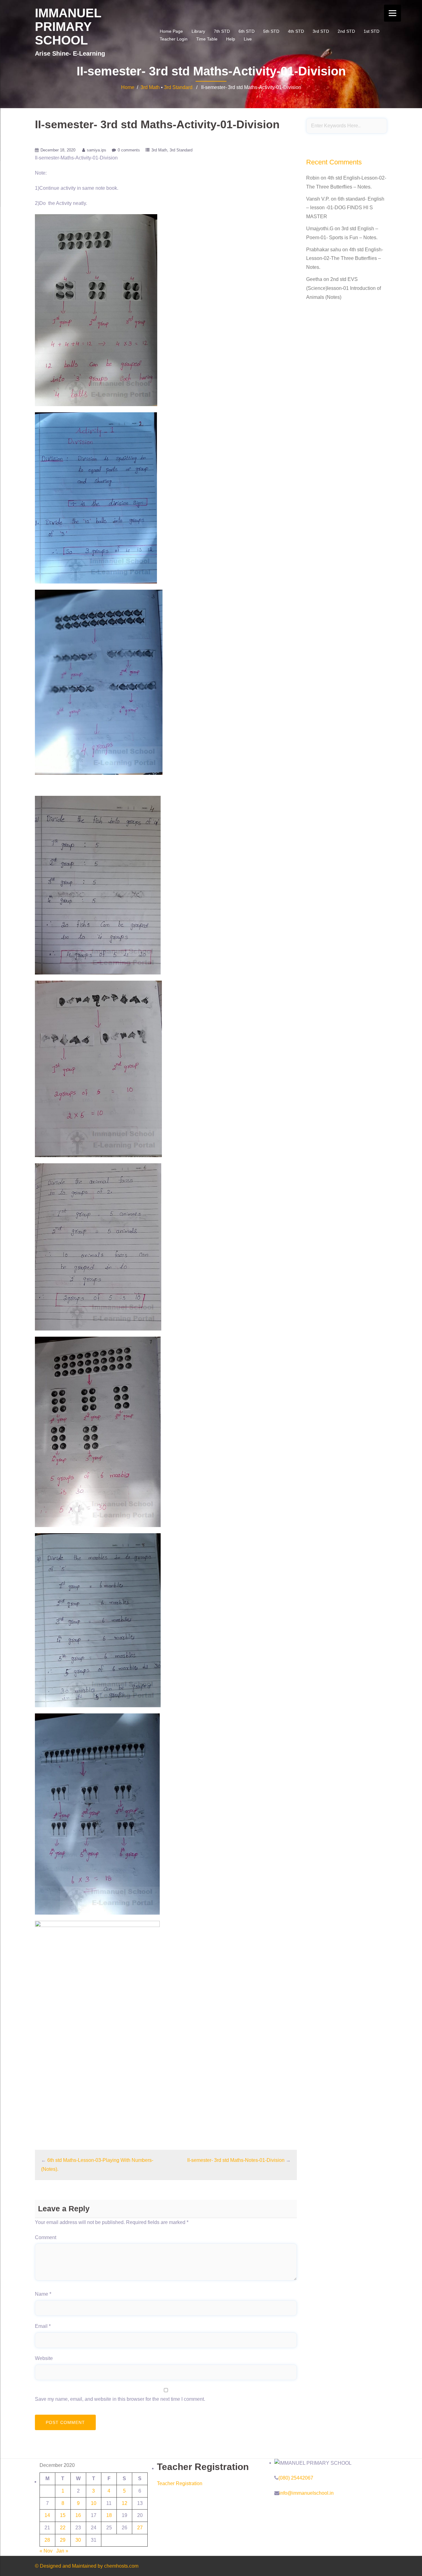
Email (43, 2326)
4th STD (296, 31)
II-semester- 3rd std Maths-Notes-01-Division (236, 2160)
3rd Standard (178, 87)
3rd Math (150, 87)
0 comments (129, 150)
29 (63, 2540)
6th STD (247, 31)
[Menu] (392, 13)
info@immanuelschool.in (306, 2493)
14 (47, 2515)
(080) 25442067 (296, 2478)
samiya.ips (97, 150)
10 (94, 2503)
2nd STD (346, 31)
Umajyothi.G (320, 229)
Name (43, 2294)
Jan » (62, 2551)
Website (44, 2358)
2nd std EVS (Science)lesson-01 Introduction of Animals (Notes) (344, 288)
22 (63, 2528)
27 (140, 2528)
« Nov (46, 2551)
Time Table (207, 39)
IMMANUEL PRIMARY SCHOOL (68, 27)
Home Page (171, 31)
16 (78, 2515)
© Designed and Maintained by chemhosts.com (87, 2566)
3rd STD (321, 31)
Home (128, 87)
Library (198, 31)
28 (47, 2540)
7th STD (222, 31)
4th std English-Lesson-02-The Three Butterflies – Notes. (345, 259)
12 (124, 2503)
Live (248, 39)
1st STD (371, 31)
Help (231, 39)
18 (109, 2515)
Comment (46, 2237)
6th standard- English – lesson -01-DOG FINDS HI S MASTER (345, 208)
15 (63, 2515)
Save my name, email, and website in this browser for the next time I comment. (120, 2399)
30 (78, 2540)
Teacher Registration (180, 2483)
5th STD (271, 31)
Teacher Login (174, 39)
